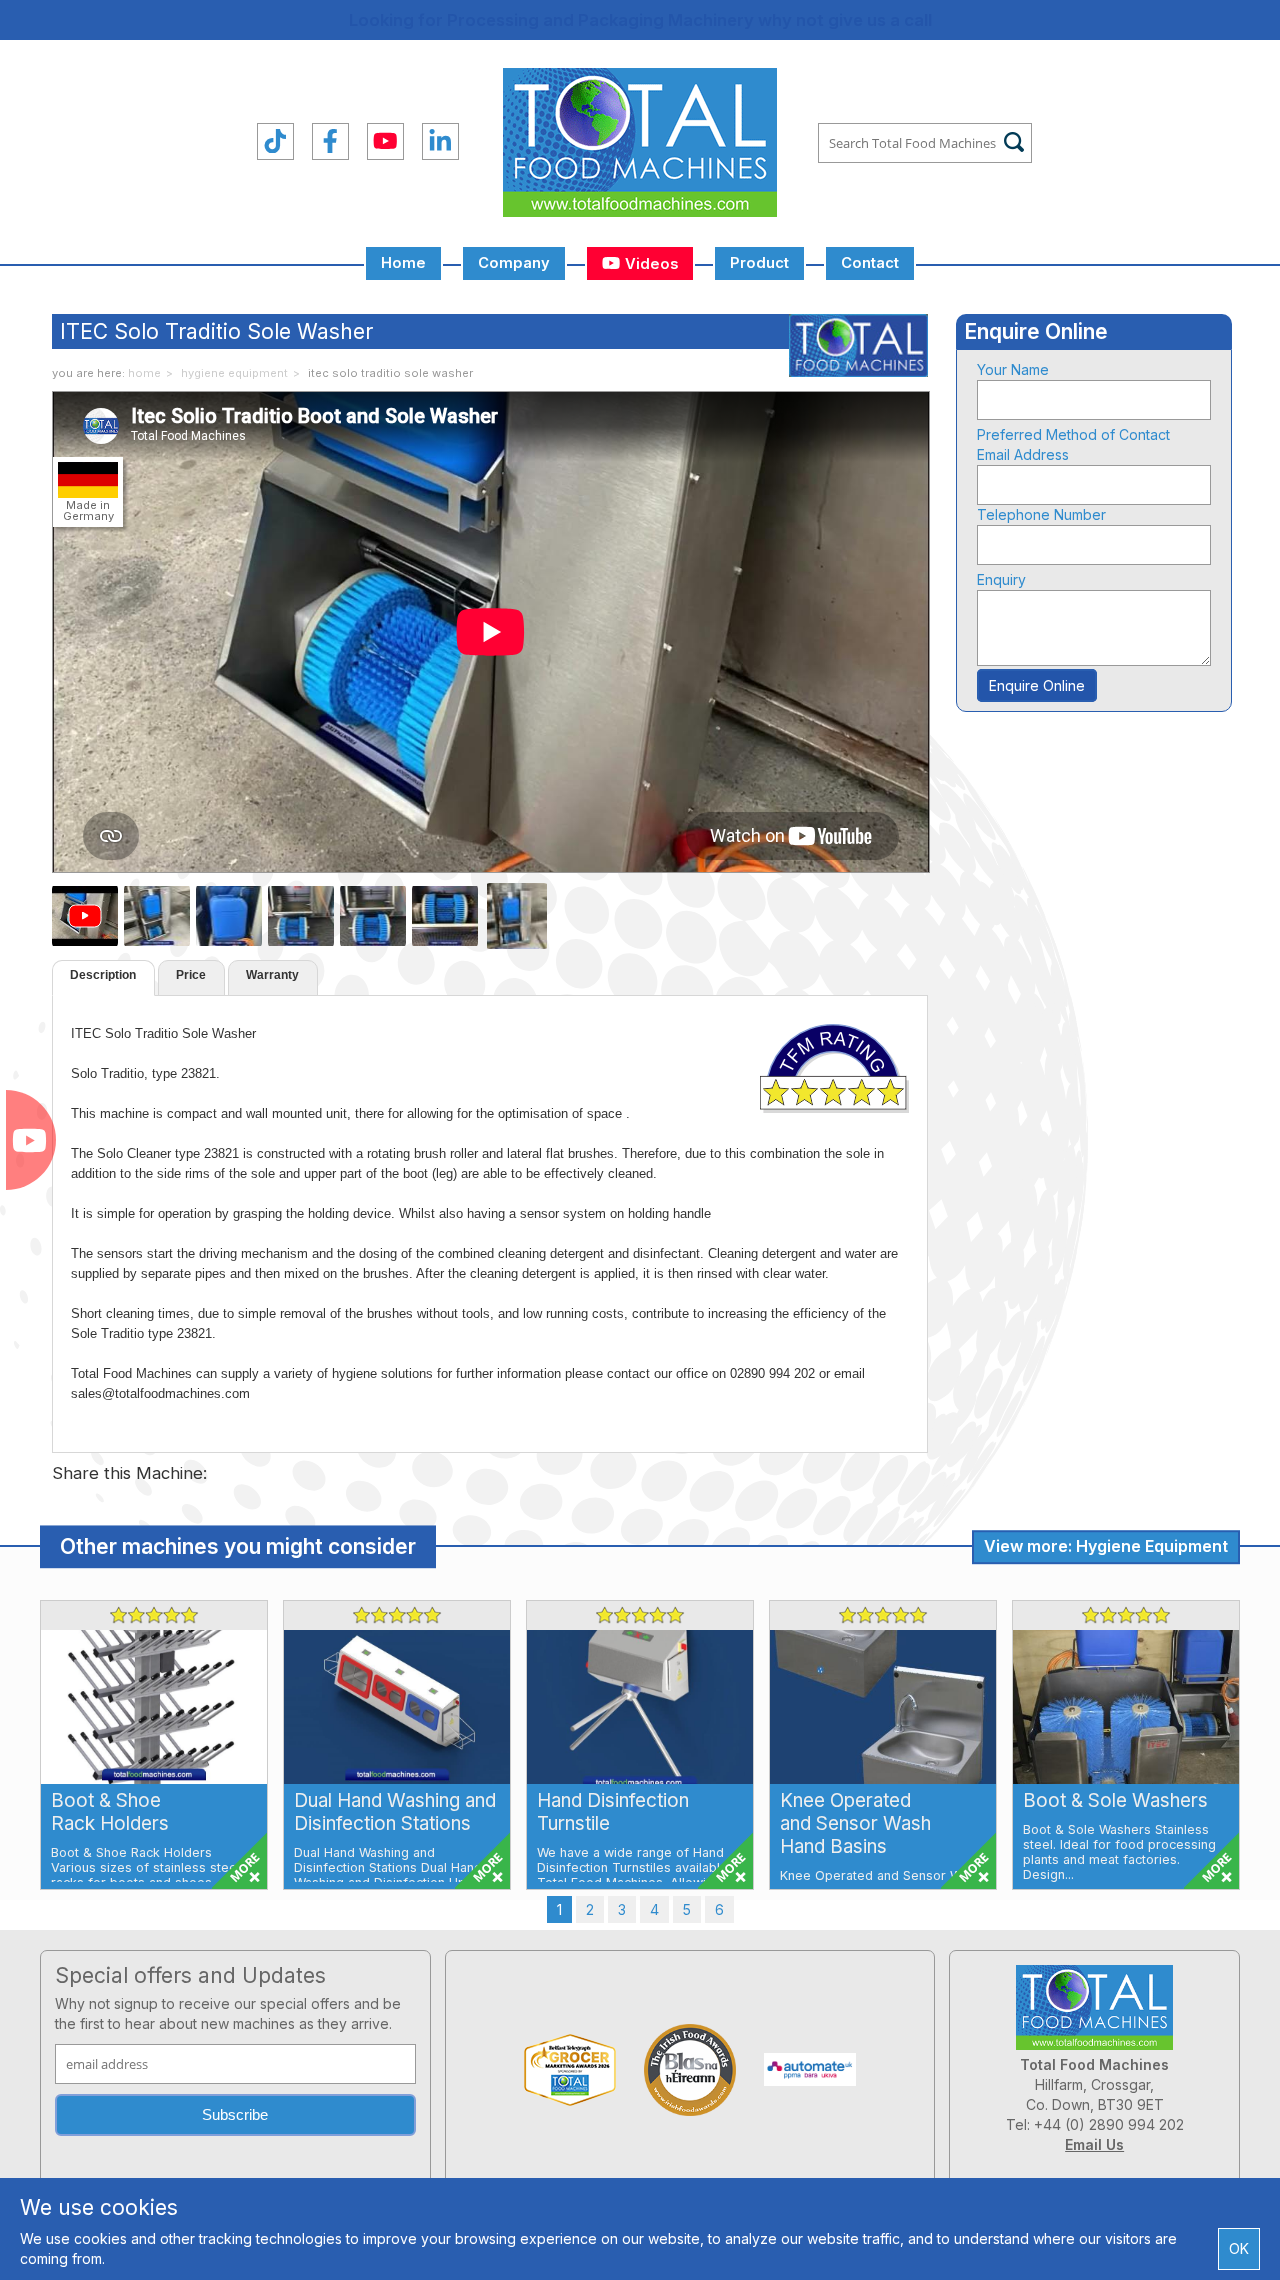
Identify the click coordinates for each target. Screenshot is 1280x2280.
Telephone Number (1041, 514)
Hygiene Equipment (234, 373)
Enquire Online (1037, 685)
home (144, 373)
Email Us (1094, 2144)
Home (403, 263)
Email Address (1023, 454)
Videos (649, 264)
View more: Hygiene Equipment (1106, 1546)
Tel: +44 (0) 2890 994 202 (1095, 2124)
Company (514, 263)
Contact (870, 263)
